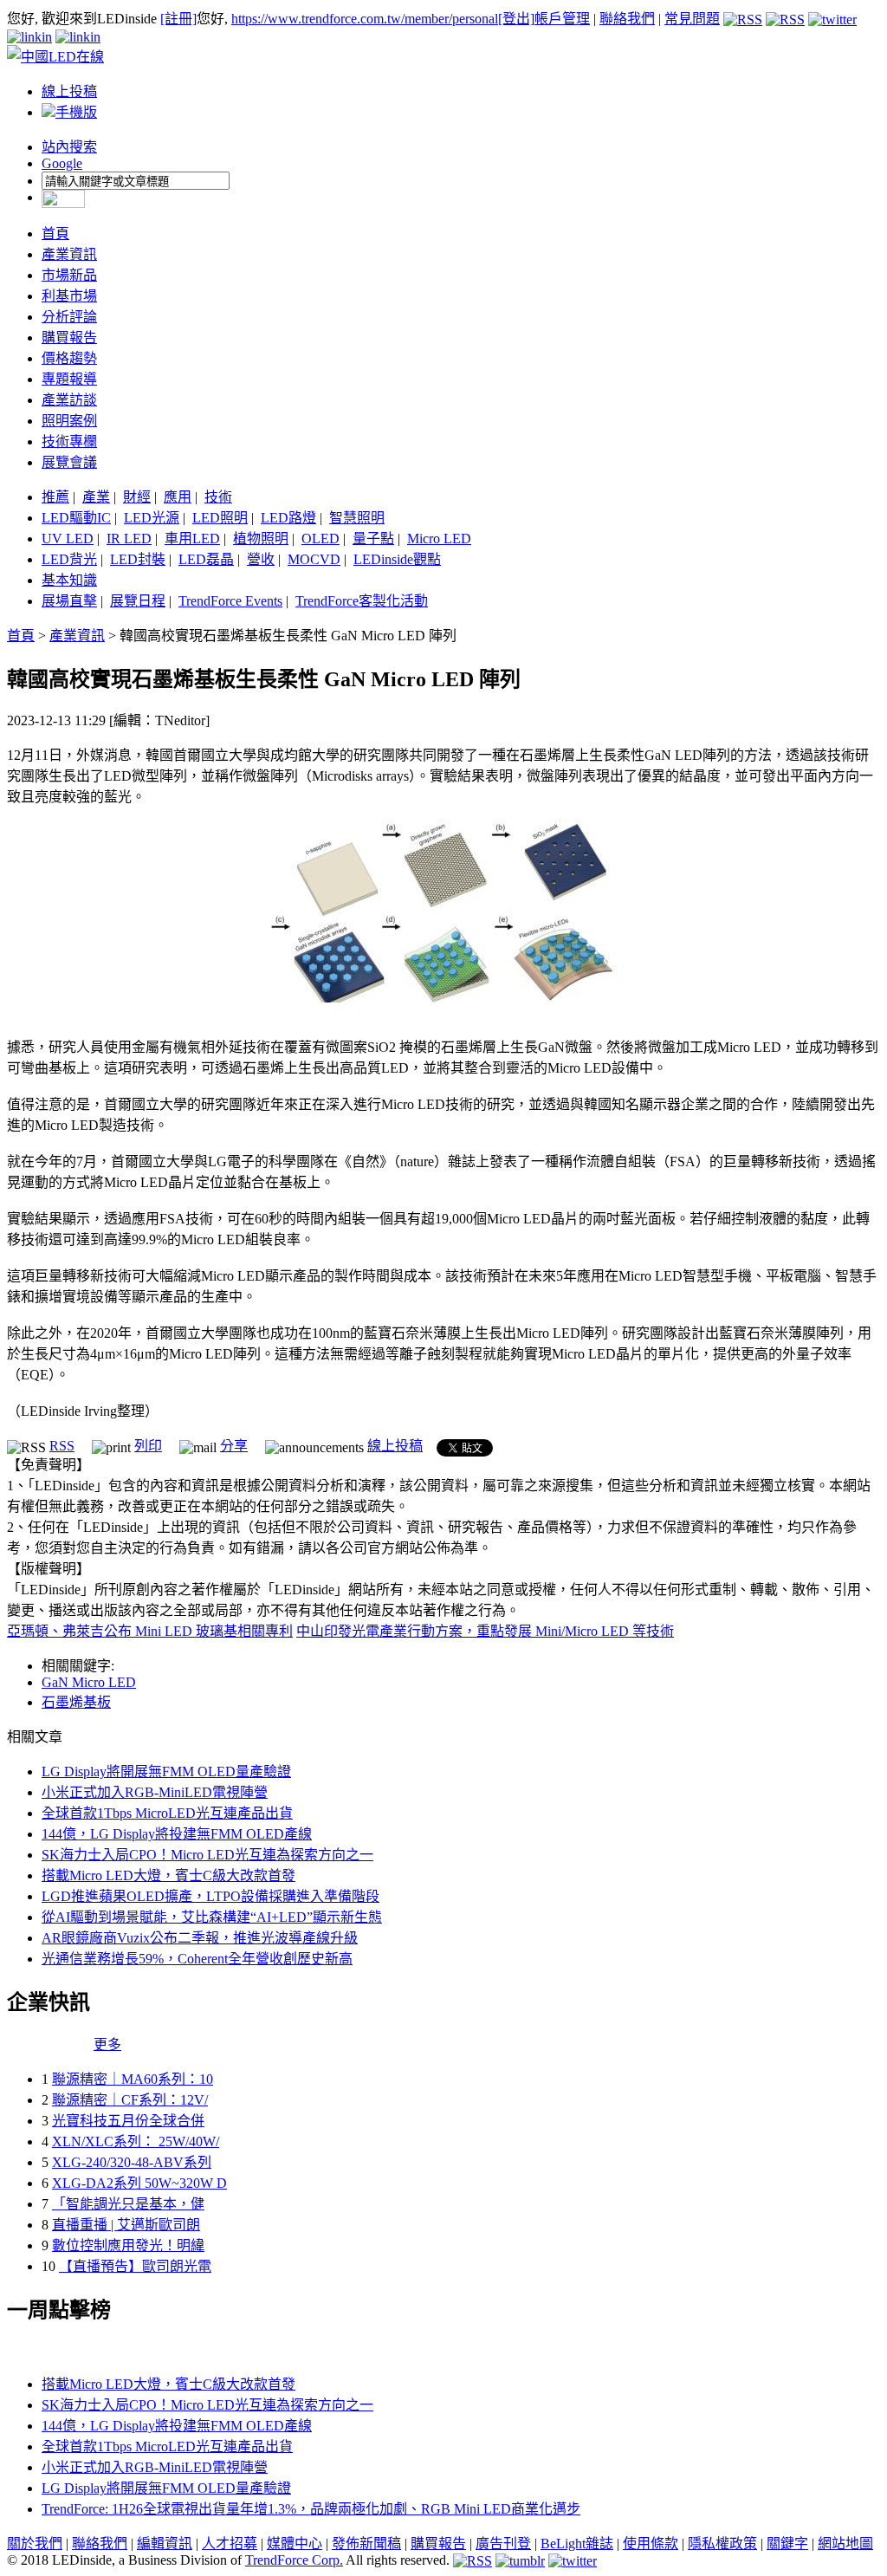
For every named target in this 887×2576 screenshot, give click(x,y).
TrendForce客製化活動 (362, 601)
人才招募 (230, 2544)
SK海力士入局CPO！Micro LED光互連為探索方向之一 (207, 1855)
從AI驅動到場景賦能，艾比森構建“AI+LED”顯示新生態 (212, 1917)
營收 (261, 559)
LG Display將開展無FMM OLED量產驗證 (166, 1771)
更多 (107, 2044)
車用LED (192, 539)
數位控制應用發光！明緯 (128, 2245)
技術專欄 (69, 441)
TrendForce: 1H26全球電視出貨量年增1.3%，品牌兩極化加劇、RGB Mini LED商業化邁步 (311, 2509)
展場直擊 (69, 601)
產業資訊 (69, 254)
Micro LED (439, 539)
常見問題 (692, 19)
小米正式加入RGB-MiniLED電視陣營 (155, 1792)
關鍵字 (787, 2544)
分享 (234, 1446)
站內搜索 (69, 147)
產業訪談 (69, 400)
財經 (137, 497)
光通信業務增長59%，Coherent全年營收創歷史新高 (197, 1959)
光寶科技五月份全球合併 (128, 2121)
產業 (96, 497)
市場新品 (69, 275)
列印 (148, 1446)
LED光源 (152, 518)
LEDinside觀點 (397, 559)
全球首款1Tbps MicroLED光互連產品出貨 (167, 1813)
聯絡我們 (627, 19)
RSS (62, 1446)
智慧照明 (357, 518)
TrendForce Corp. (294, 2560)
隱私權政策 (722, 2544)
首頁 (55, 234)
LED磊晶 (206, 559)
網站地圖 (845, 2544)
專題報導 (69, 379)
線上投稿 (69, 91)
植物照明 (261, 539)
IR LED (129, 539)
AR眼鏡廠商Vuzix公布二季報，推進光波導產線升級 (200, 1938)
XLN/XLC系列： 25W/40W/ (136, 2141)
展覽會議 (69, 462)
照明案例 (69, 421)
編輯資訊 (165, 2544)
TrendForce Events (230, 601)
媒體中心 (295, 2544)
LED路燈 (288, 518)
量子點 (373, 539)
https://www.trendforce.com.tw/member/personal (365, 19)
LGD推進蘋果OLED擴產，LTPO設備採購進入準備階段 (210, 1896)
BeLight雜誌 (577, 2544)
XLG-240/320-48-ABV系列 (132, 2162)
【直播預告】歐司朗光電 (135, 2266)
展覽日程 (138, 601)
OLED (320, 539)
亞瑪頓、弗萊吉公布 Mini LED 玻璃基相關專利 (150, 1631)
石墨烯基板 (76, 1702)
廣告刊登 (503, 2544)
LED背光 (69, 559)
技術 (218, 497)
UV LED (68, 539)
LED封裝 (138, 559)
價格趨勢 (69, 358)
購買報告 (69, 337)
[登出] (516, 19)
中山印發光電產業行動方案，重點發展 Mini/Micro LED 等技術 (485, 1631)
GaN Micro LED (89, 1682)
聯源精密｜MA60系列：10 (133, 2079)
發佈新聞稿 (366, 2544)
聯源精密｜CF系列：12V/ (130, 2100)
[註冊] (178, 19)
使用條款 (651, 2544)
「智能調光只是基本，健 (128, 2204)
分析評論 (69, 317)
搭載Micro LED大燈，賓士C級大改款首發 (168, 1875)
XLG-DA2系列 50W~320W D (139, 2183)
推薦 (55, 497)
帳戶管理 (562, 19)
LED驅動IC (76, 518)
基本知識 (69, 580)
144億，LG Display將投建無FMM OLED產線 (177, 1834)
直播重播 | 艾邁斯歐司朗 (126, 2225)
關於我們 (35, 2544)
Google (62, 163)
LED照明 (220, 518)
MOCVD (314, 559)
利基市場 (69, 296)
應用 (178, 497)
